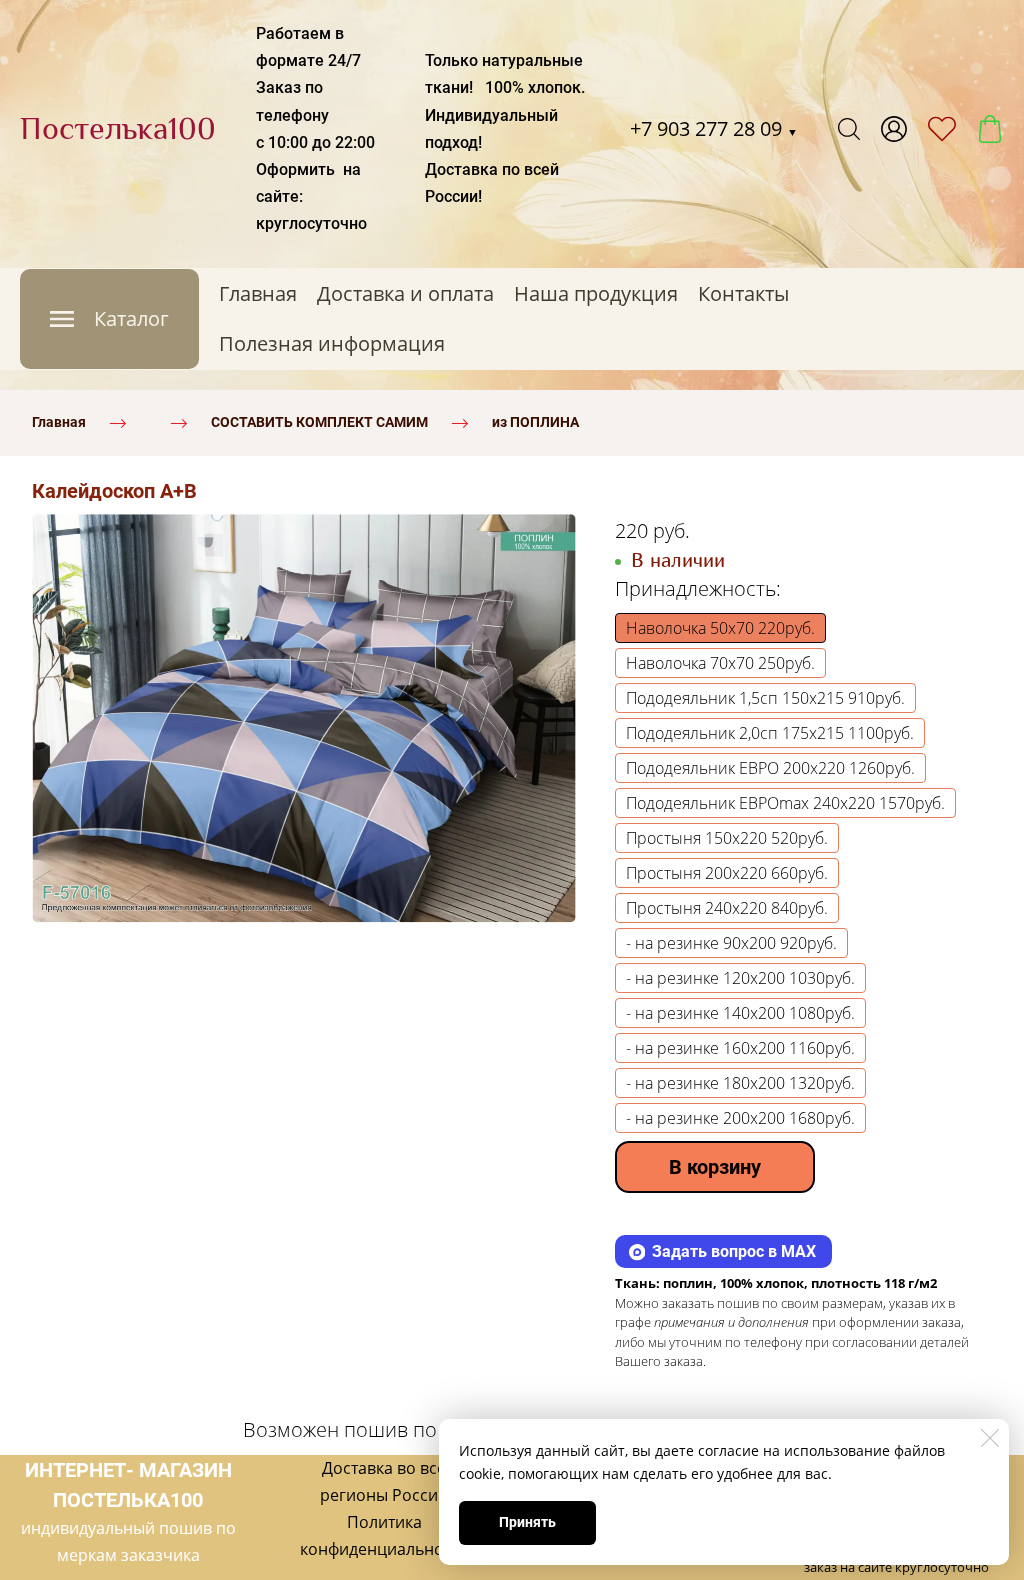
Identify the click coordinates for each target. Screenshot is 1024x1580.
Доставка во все (384, 1468)
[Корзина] (990, 129)
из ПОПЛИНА (535, 422)
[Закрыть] (990, 1438)
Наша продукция (596, 293)
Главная (258, 293)
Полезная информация (332, 343)
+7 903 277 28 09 (714, 128)
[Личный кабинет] (894, 129)
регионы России (384, 1495)
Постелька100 (118, 128)
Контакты (743, 293)
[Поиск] (849, 129)
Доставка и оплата (405, 293)
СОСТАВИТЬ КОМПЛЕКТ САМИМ (319, 422)
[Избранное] (942, 129)
